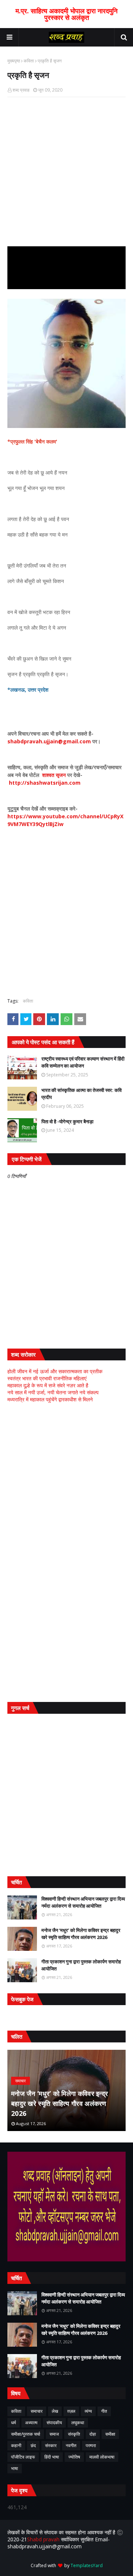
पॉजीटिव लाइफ (23, 2457)
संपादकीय (54, 2423)
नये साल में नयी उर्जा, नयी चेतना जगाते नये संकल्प (53, 1392)
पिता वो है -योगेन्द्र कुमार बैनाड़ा (67, 1121)
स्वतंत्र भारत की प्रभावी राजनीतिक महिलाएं (47, 1378)
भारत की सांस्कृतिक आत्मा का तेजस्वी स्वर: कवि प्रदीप (81, 1094)
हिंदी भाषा (52, 2457)
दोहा (93, 2434)
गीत (104, 2411)
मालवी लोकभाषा (102, 2457)
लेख (55, 2411)
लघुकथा (78, 2423)
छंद (33, 2445)
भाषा (15, 2468)
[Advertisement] (66, 1480)
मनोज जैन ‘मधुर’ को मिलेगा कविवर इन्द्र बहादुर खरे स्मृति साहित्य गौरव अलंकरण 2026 (81, 1934)
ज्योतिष (74, 2457)
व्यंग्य (88, 2411)
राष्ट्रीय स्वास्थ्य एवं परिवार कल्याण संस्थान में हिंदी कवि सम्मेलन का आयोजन (83, 1062)
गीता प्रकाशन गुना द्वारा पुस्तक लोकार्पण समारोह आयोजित (81, 1965)
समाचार (37, 2411)
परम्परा (91, 2445)
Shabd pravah (44, 2539)
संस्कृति (74, 2434)
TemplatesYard (87, 2565)
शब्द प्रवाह (21, 90)
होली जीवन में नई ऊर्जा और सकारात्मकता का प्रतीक (55, 1371)
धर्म (13, 2423)
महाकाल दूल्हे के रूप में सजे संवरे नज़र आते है (48, 1385)
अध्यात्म (31, 2423)
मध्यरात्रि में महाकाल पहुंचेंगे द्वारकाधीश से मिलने (50, 1399)
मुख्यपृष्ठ (14, 61)
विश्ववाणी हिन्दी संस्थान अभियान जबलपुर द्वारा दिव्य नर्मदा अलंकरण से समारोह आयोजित (83, 1902)
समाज (54, 2434)
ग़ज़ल (71, 2411)
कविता (29, 61)
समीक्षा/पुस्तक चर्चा (26, 2434)
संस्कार (51, 2445)
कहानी (16, 2445)
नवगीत (71, 2445)
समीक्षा (110, 2434)
